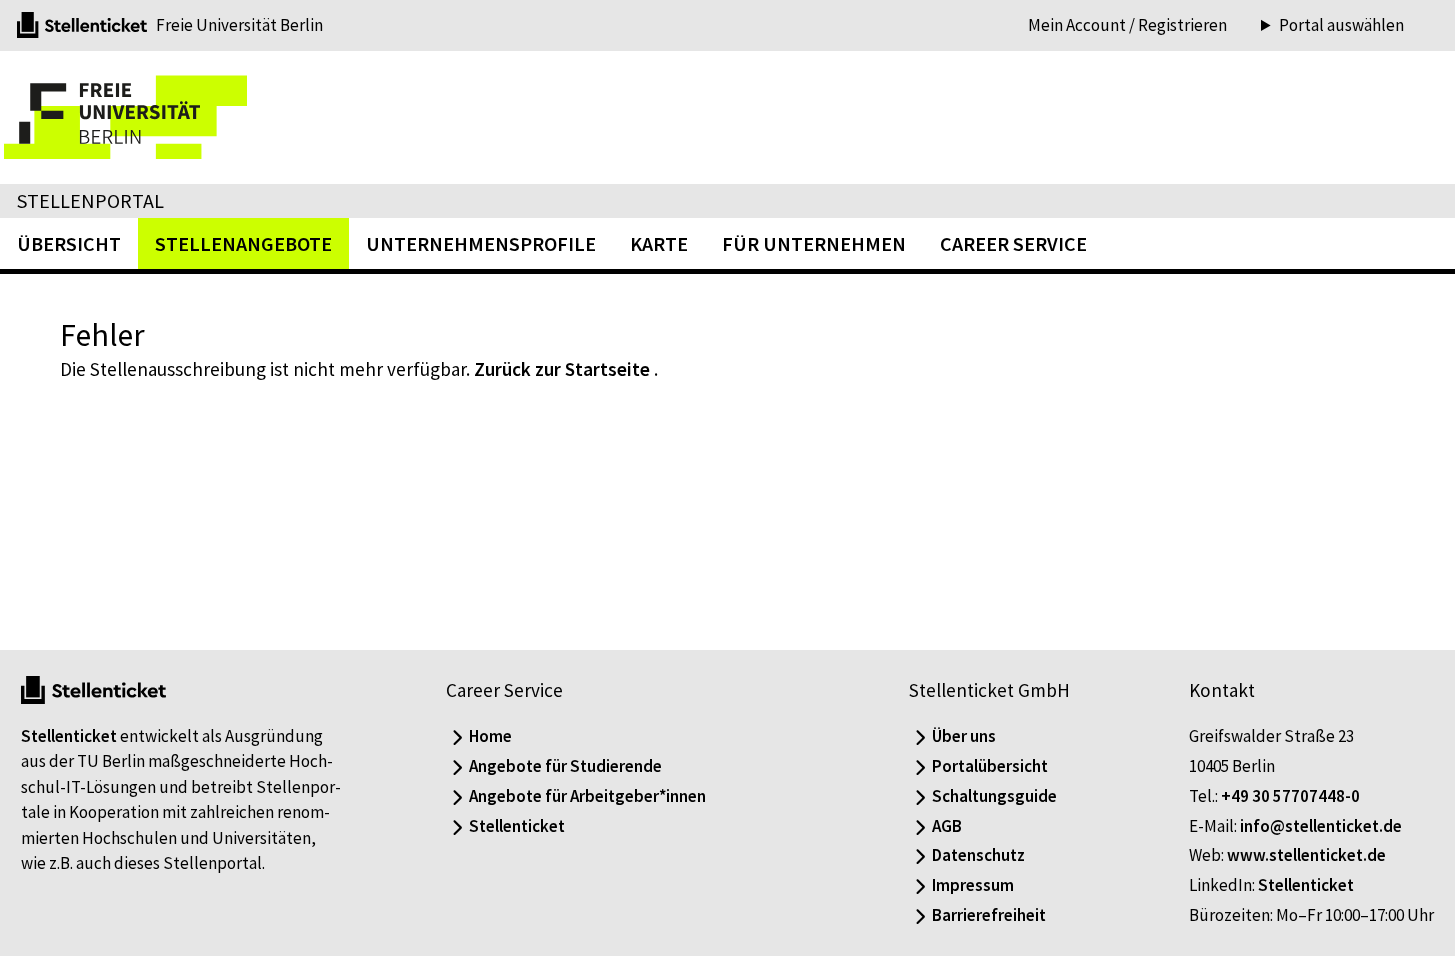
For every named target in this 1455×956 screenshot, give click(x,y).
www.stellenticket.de (1306, 855)
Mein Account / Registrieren (1127, 25)
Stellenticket (69, 736)
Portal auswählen (1341, 25)
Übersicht (69, 243)
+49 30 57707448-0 (1290, 796)
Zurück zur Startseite (562, 369)
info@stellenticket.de (1321, 826)
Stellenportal (90, 200)
